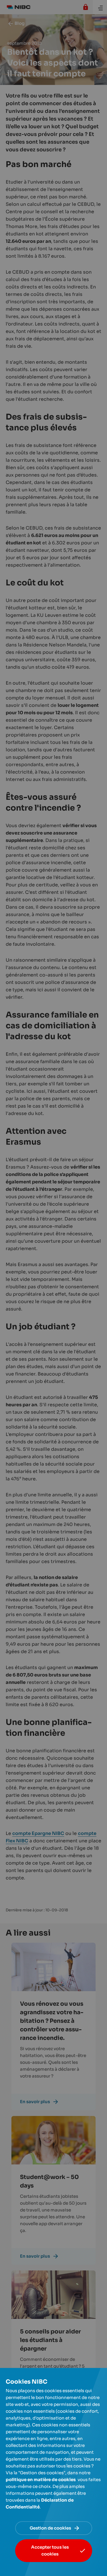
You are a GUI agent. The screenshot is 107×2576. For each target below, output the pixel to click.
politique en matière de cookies (41, 2480)
